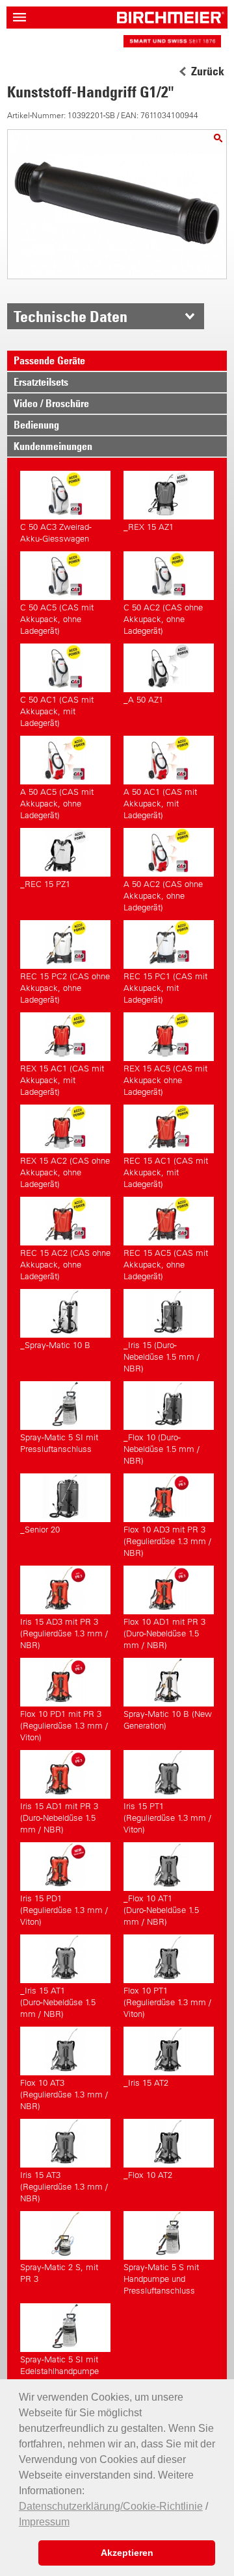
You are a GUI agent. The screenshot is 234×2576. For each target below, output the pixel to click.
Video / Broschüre (51, 403)
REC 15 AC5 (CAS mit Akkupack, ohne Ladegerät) (166, 1265)
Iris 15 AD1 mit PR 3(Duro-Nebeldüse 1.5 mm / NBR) (59, 1818)
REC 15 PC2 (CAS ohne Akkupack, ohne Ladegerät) (65, 988)
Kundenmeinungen (53, 446)
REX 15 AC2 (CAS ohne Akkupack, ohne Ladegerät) (65, 1172)
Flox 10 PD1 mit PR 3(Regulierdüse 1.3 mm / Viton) (64, 1726)
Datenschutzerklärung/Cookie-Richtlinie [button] (111, 2506)
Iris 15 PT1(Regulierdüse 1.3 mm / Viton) (167, 1818)
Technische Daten (71, 316)
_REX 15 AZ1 (149, 527)
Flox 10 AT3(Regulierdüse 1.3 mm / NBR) (64, 2095)
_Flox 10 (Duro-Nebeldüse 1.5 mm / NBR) (162, 1449)
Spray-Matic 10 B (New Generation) (168, 1720)
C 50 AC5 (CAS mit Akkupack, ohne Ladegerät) (57, 619)
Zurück (208, 71)
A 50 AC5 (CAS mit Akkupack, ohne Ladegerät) (57, 804)
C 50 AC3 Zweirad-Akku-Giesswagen (56, 533)
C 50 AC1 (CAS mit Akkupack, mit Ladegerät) (57, 711)
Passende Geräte (49, 360)
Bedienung (36, 425)
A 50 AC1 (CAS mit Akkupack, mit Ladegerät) (160, 804)
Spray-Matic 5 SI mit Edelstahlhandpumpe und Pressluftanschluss (64, 2371)
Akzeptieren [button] (127, 2553)
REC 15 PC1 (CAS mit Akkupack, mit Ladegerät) (165, 988)
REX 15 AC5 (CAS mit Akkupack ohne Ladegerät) (165, 1080)
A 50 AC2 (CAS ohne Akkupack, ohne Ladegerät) (163, 896)
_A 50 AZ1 (143, 700)
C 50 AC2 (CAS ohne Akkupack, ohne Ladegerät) (163, 619)
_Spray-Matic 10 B (55, 1345)
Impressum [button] (44, 2522)
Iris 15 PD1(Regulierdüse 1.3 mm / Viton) (64, 1910)
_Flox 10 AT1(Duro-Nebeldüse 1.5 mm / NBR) (161, 1910)
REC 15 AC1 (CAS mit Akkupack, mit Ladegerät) (166, 1172)
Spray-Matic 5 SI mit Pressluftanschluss (59, 1443)
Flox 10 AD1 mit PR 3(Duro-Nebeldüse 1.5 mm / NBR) (164, 1633)
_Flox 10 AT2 (148, 2175)
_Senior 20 (40, 1530)
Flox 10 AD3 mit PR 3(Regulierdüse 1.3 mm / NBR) (167, 1541)
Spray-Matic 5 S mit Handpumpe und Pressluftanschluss (161, 2279)
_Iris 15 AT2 (146, 2083)
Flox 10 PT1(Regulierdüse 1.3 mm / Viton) (167, 2002)
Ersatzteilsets (41, 382)
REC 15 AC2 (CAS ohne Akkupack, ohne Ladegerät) (65, 1265)
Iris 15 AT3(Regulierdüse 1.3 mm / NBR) (64, 2187)
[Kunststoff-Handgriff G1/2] (218, 138)
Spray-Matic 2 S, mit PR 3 (59, 2273)
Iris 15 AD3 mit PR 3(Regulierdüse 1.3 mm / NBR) (64, 1633)
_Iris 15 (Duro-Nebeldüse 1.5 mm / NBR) (162, 1357)
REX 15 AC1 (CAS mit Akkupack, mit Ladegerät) (62, 1080)
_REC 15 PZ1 (45, 884)
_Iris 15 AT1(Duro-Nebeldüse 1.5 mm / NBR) (58, 2002)
